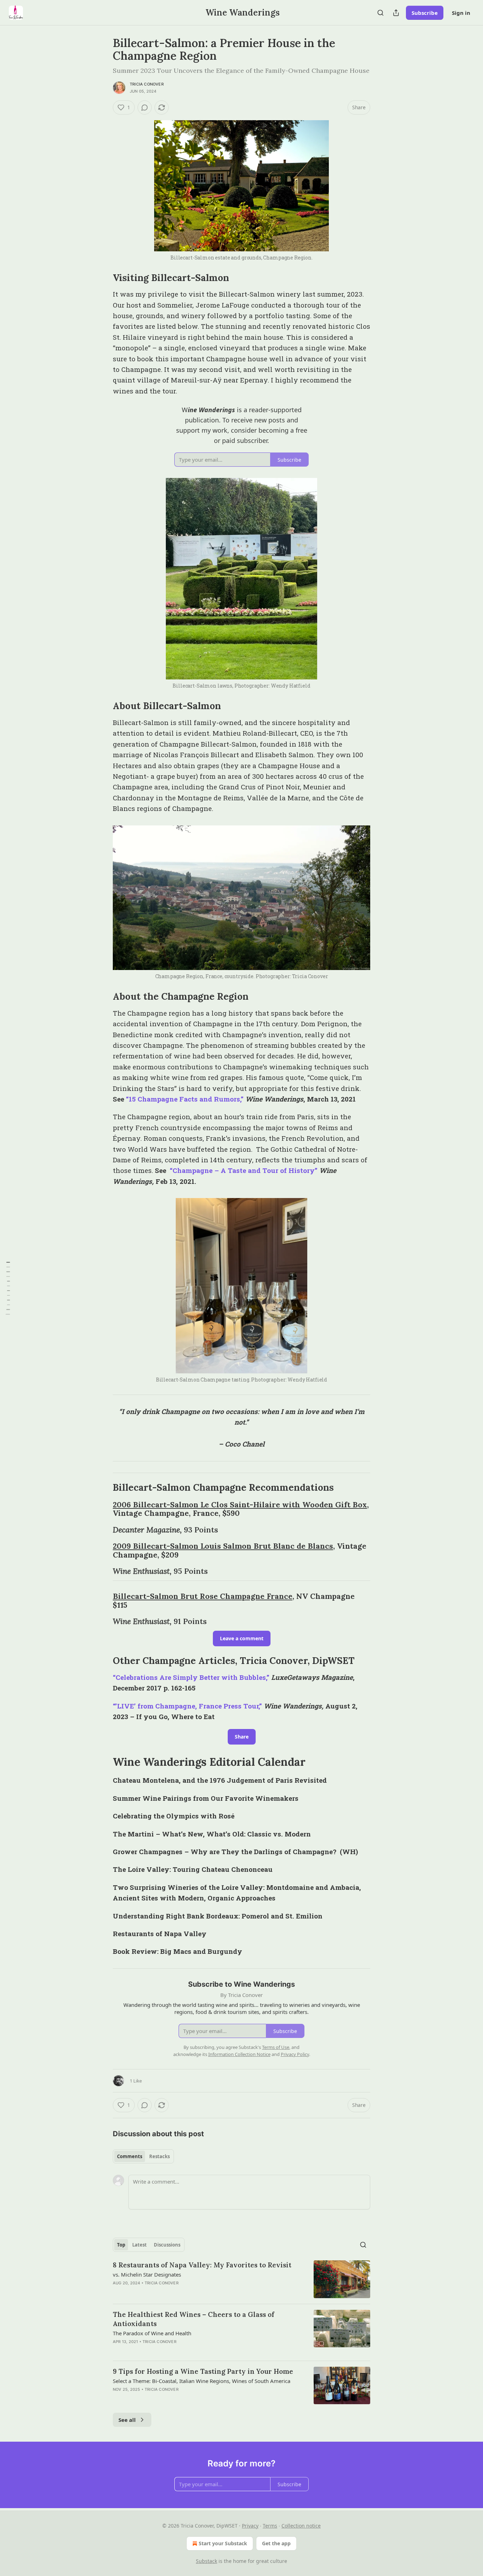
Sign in (461, 13)
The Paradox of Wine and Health (152, 2333)
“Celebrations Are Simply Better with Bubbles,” (191, 1677)
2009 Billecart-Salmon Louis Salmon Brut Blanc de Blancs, (224, 1546)
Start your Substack (223, 2543)
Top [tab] (121, 2245)
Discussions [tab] (167, 2245)
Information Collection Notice (239, 2054)
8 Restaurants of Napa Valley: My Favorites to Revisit (202, 2265)
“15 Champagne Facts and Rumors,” (185, 1099)
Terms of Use (276, 2047)
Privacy (250, 2526)
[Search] (380, 13)
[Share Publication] (396, 13)
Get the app (276, 2543)
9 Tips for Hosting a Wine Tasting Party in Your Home (203, 2371)
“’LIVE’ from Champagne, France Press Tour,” (187, 1706)
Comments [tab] (130, 2156)
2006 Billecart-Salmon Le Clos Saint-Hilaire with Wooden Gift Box (240, 1505)
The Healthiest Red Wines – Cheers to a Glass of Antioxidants (194, 2319)
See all (127, 2420)
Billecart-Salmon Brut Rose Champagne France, (203, 1596)
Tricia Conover (147, 84)
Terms (270, 2526)
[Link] (103, 278)
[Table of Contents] (8, 1288)
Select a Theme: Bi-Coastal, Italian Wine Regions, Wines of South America (202, 2381)
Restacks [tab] (159, 2156)
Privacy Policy (295, 2054)
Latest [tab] (139, 2245)
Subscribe (425, 13)
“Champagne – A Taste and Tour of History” (243, 1170)
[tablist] (143, 2156)
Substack (206, 2561)
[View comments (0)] (145, 107)
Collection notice (301, 2526)
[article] (241, 2279)
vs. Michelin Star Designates (147, 2274)
